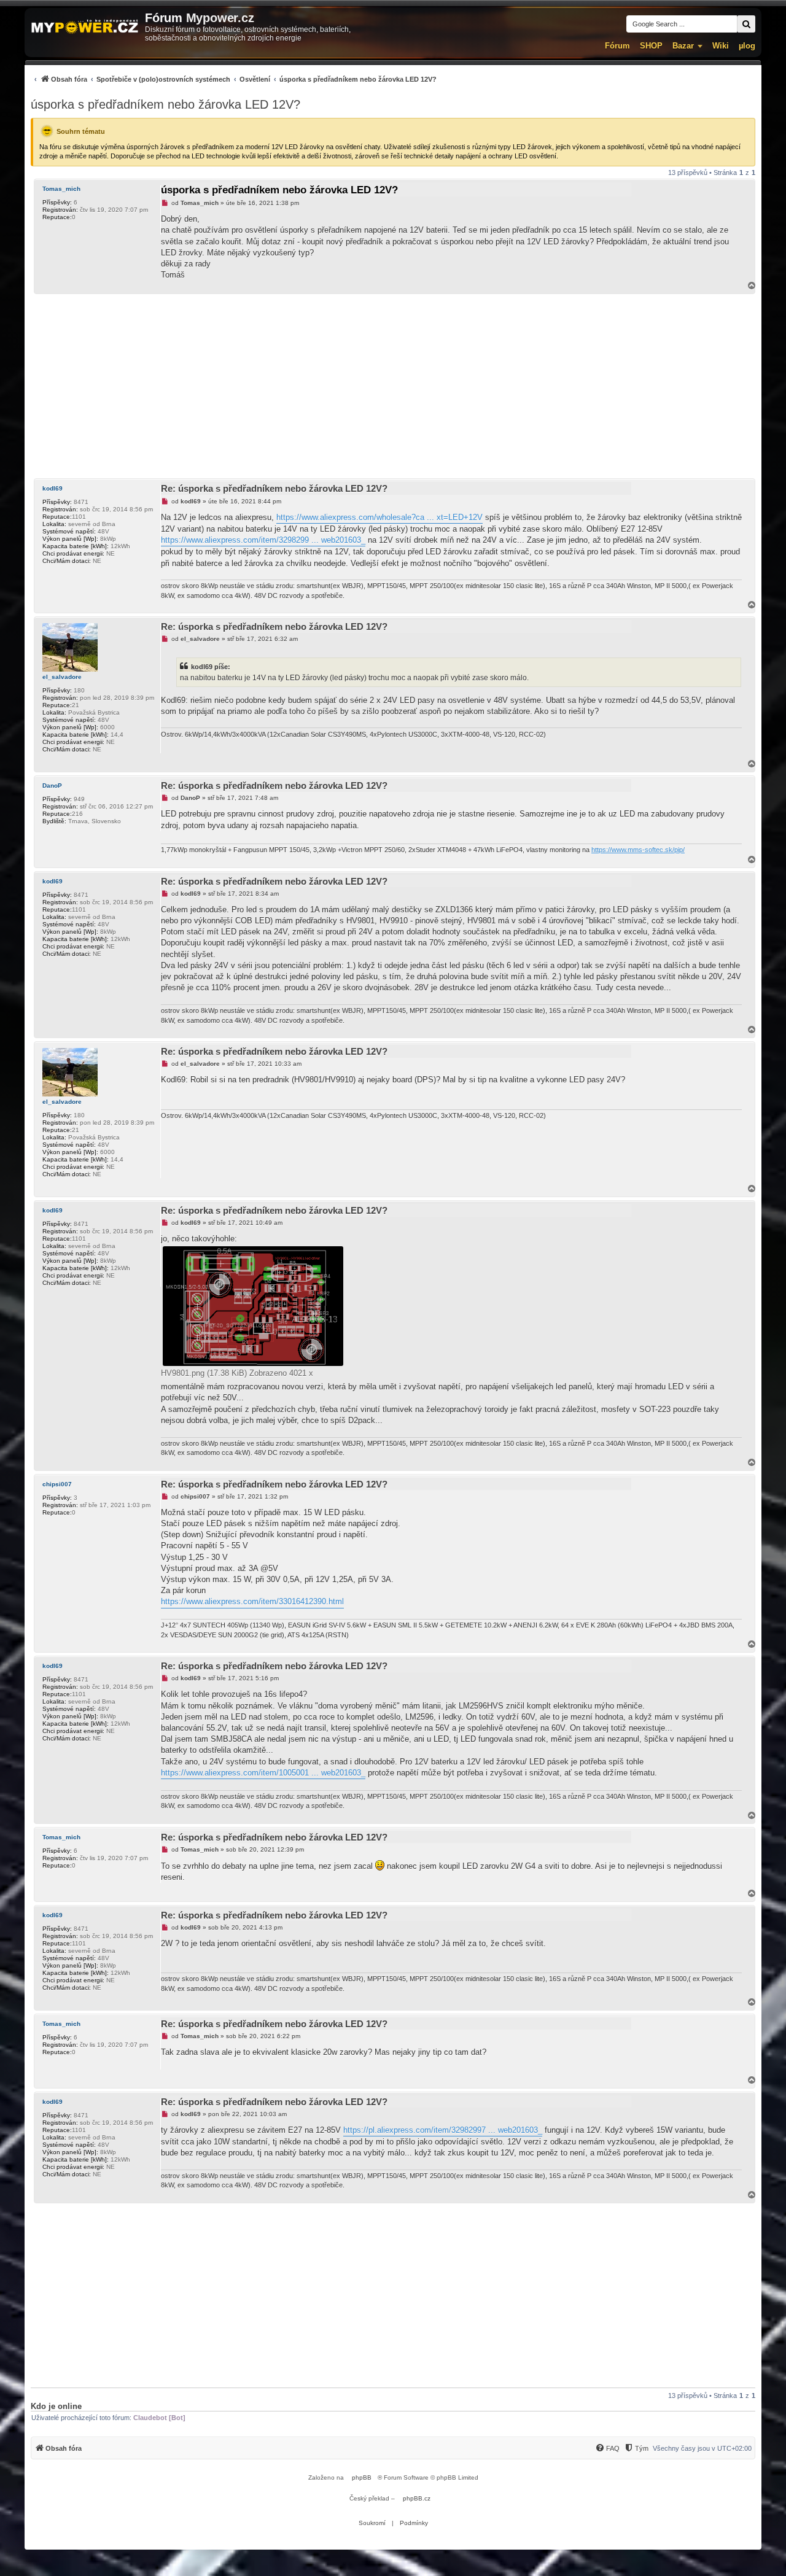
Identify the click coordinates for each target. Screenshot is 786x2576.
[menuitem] (234, 79)
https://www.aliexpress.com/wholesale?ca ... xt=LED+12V (379, 517)
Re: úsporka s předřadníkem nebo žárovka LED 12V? (274, 488)
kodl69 (53, 488)
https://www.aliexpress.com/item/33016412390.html (252, 1601)
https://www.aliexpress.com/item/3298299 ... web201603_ (263, 540)
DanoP (52, 786)
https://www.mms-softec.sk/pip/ (638, 850)
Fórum (617, 46)
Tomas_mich (61, 189)
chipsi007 (57, 1484)
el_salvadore (62, 677)
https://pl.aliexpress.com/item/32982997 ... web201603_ (443, 2130)
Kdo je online (56, 2406)
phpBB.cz (417, 2498)
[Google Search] (746, 24)
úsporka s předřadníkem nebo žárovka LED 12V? (165, 104)
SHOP (651, 46)
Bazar (683, 46)
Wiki (721, 46)
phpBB (362, 2477)
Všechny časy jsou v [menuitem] (702, 2448)
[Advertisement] (393, 386)
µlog (747, 46)
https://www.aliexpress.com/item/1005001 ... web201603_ (263, 1773)
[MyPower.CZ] (85, 27)
